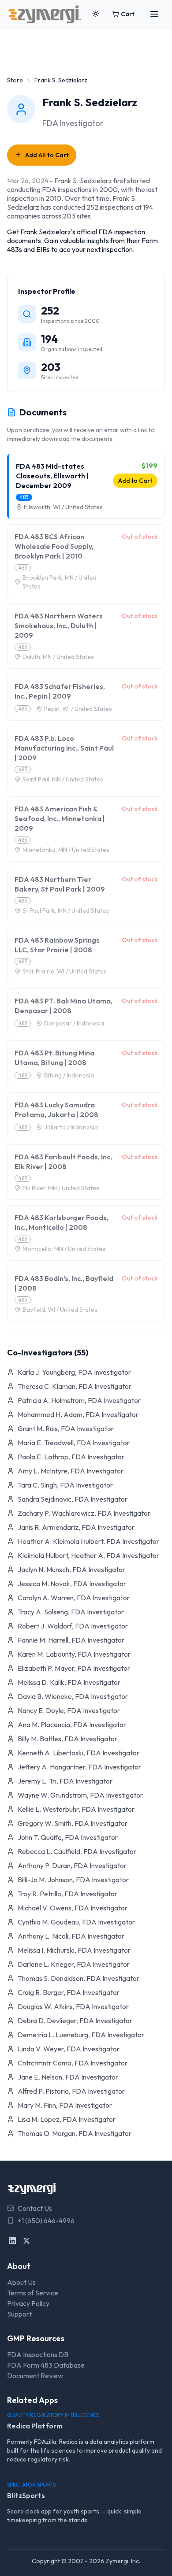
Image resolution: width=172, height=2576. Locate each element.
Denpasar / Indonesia (74, 1023)
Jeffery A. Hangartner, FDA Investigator (79, 1767)
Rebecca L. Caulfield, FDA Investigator (77, 1851)
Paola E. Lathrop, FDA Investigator (71, 1457)
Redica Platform (35, 2426)
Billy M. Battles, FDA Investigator (67, 1739)
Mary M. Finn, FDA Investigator (65, 2105)
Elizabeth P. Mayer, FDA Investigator (74, 1668)
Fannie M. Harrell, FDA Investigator (71, 1640)
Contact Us (35, 2208)
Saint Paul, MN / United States (63, 779)
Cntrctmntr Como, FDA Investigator (73, 2063)
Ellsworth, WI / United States (63, 507)
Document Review (35, 2376)
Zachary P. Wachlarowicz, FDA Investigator (84, 1513)
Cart (128, 14)
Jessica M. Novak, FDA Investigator (72, 1584)
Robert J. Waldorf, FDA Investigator (73, 1626)
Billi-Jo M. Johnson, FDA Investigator (73, 1880)
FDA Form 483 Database (46, 2365)
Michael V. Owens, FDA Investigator (73, 1908)
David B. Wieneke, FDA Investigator (73, 1696)
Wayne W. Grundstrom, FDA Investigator (80, 1795)
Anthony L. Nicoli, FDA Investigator (71, 1936)
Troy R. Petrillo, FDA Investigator (67, 1894)
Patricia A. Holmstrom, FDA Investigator (79, 1400)
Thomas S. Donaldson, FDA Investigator (79, 1978)
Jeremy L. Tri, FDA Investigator (65, 1781)
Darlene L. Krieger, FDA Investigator (74, 1964)
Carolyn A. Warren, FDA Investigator (74, 1598)
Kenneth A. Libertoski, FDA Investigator (79, 1753)
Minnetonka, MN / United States (66, 850)
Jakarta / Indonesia (71, 1127)
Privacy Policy (28, 2303)
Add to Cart (135, 481)
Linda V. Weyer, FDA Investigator (69, 2049)
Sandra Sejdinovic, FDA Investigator (73, 1499)
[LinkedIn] (12, 2241)
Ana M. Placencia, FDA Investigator (72, 1725)
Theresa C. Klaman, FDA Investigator (75, 1386)
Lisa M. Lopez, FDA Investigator (67, 2119)
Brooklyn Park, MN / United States (60, 582)
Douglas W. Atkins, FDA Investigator (73, 2006)
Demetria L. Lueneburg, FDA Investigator (81, 2035)
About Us (21, 2282)
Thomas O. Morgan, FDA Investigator (75, 2133)
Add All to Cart (47, 155)
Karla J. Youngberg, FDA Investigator (74, 1372)
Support (19, 2314)
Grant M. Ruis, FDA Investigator (66, 1429)
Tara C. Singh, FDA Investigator (65, 1485)
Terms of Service (33, 2293)
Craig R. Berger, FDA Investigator (69, 1992)
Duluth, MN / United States (58, 657)
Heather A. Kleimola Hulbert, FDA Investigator (88, 1541)
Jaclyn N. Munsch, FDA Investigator (71, 1569)
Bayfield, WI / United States (60, 1310)
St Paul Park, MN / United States (66, 910)
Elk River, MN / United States (61, 1188)
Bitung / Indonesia (69, 1075)
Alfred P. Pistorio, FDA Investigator (71, 2091)
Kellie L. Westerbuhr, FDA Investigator (76, 1809)
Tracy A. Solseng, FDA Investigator (71, 1612)
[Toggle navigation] (154, 14)
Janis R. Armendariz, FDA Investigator (76, 1527)
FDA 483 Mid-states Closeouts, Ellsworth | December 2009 (52, 476)
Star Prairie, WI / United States (65, 971)
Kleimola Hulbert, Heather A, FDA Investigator (88, 1555)
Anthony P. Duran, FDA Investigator (72, 1865)
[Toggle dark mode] (96, 14)
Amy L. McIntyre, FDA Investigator (71, 1471)
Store (15, 80)
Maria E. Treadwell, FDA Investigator (74, 1443)
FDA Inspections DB (38, 2354)
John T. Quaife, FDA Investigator (68, 1837)
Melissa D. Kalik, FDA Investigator (69, 1682)
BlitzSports (26, 2495)
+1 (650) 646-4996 (46, 2221)
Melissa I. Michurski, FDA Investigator (74, 1950)
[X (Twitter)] (26, 2241)
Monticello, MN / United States (64, 1249)
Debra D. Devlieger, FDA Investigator (75, 2021)
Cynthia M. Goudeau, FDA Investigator (76, 1922)
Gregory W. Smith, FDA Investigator (73, 1823)
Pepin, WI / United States (78, 709)
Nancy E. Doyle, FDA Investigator (69, 1710)
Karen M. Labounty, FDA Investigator (74, 1654)
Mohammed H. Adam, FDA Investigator (78, 1414)
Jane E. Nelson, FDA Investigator (68, 2077)
